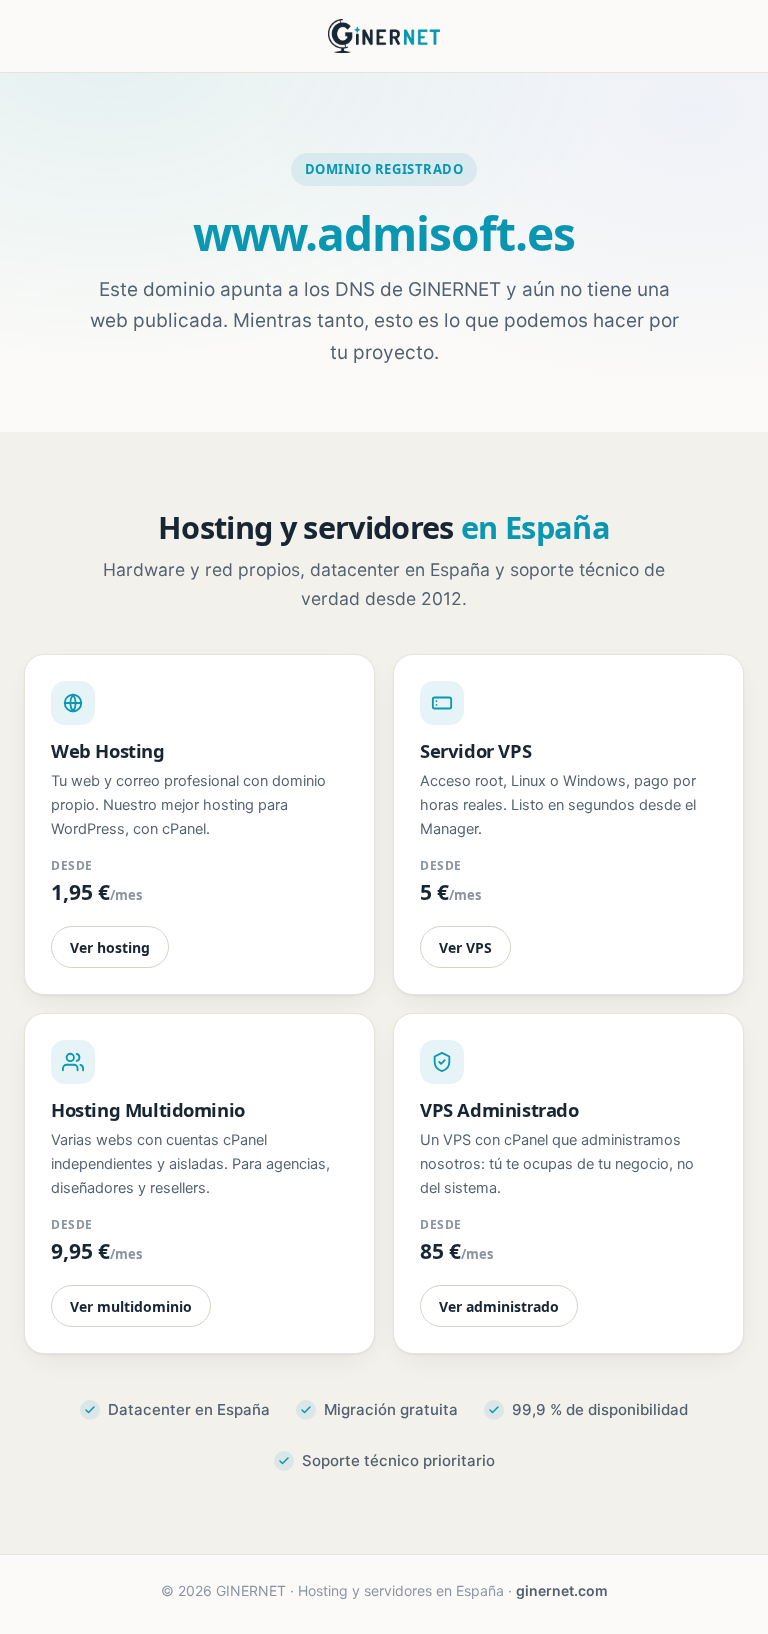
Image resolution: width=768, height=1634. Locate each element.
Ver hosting (110, 947)
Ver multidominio (131, 1306)
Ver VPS (465, 947)
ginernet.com (562, 1590)
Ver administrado (499, 1306)
